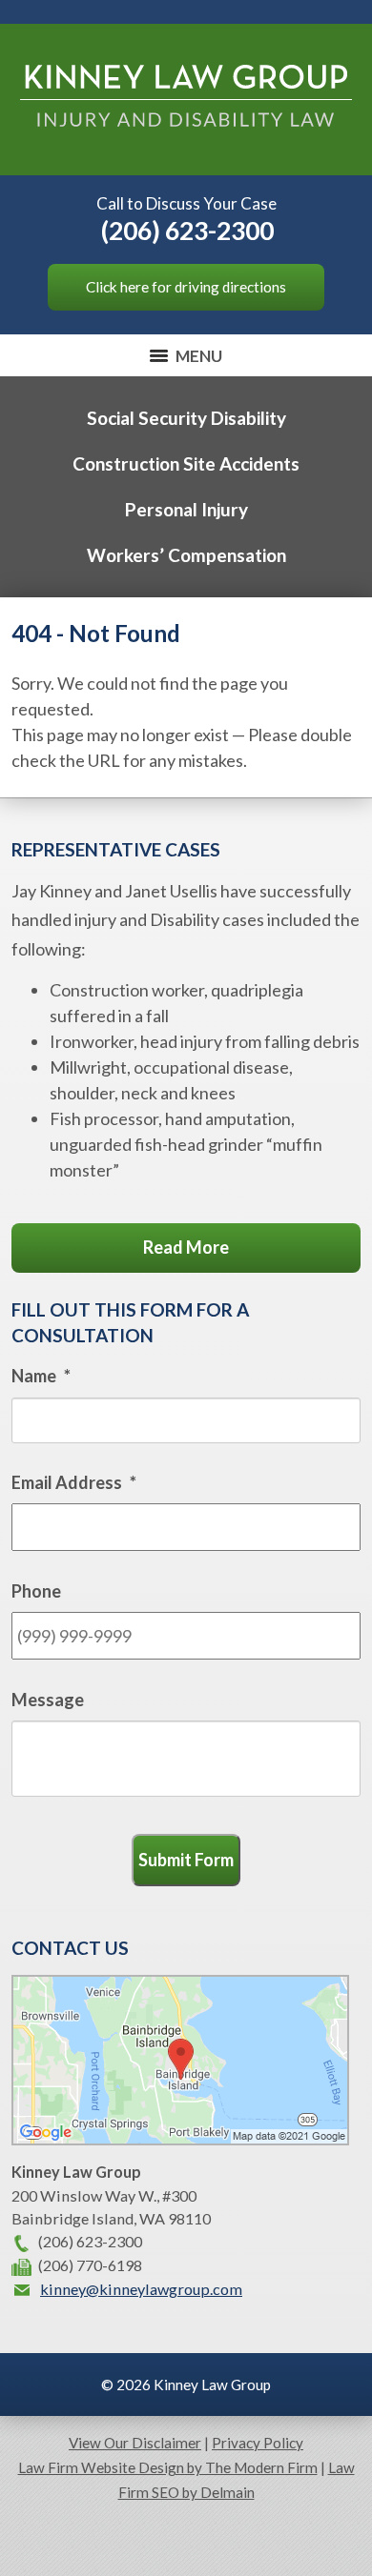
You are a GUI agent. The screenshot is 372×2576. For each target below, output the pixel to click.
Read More (186, 1247)
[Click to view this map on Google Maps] (180, 2139)
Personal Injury (186, 509)
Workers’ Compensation (186, 555)
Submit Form (186, 1860)
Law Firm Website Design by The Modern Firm (168, 2467)
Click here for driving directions (186, 287)
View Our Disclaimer (135, 2443)
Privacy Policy (258, 2443)
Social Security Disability (186, 418)
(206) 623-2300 (187, 231)
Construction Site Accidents (186, 463)
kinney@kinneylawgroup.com (141, 2289)
